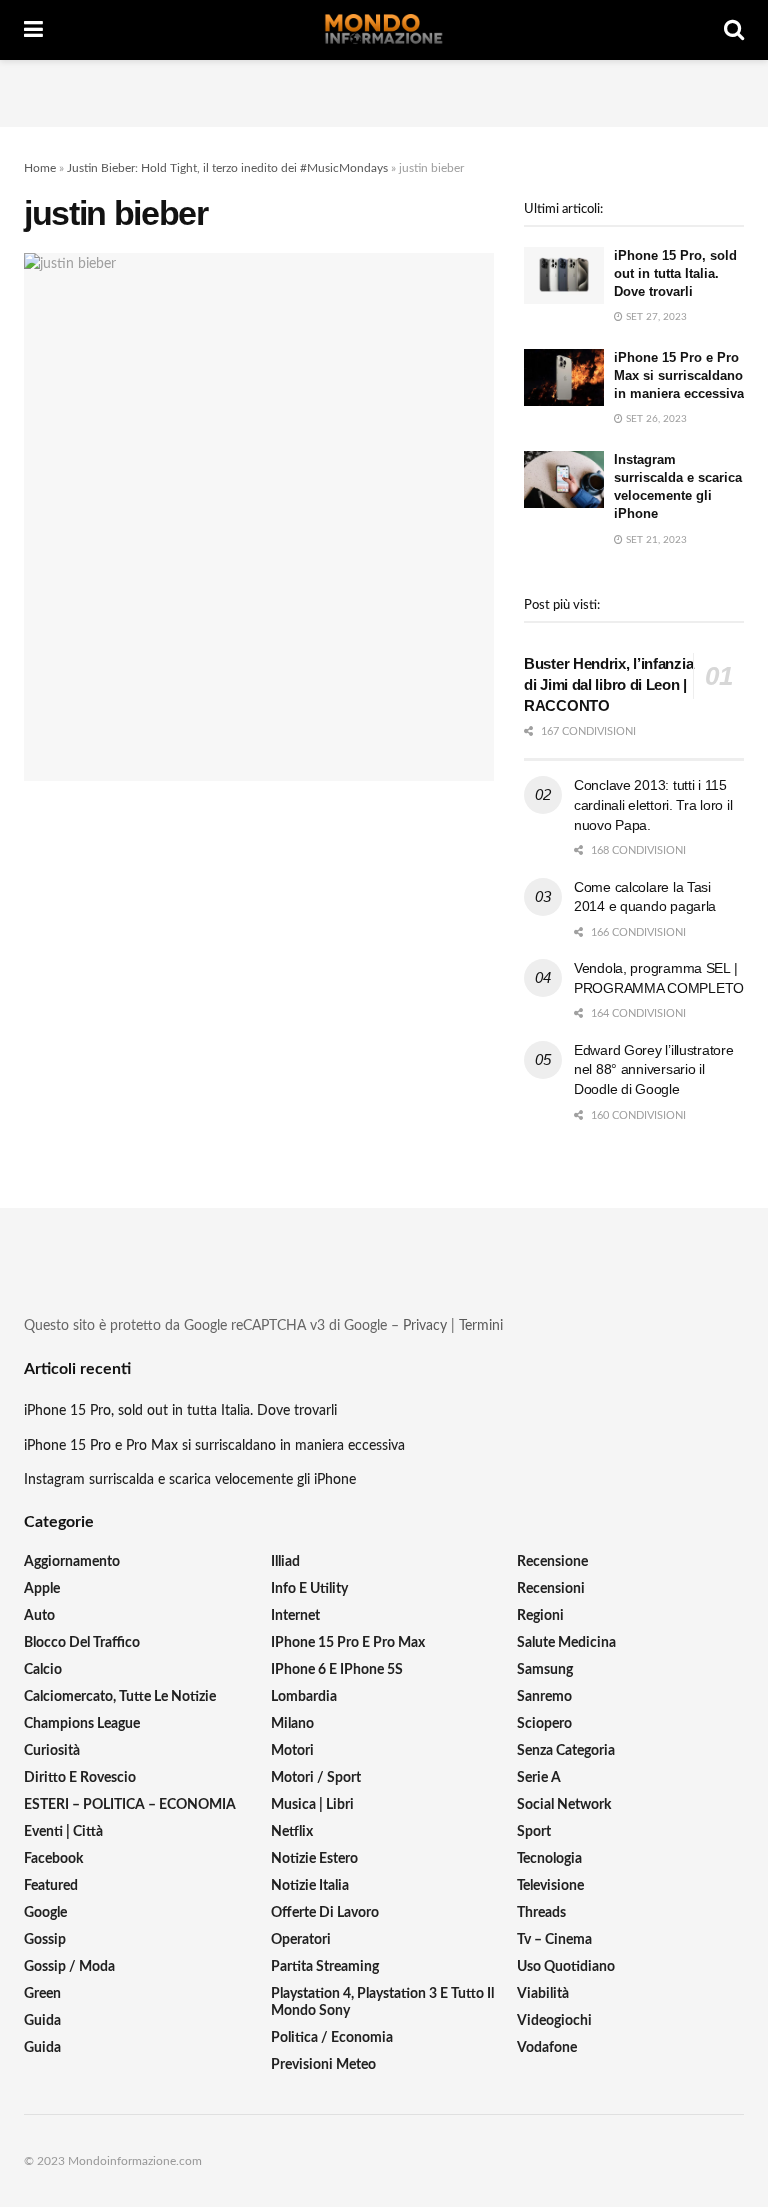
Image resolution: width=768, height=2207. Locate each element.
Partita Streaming (325, 1967)
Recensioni (551, 1589)
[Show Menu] (33, 30)
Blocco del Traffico (82, 1643)
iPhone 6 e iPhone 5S (337, 1670)
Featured (51, 1886)
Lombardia (304, 1697)
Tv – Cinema (554, 1940)
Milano (292, 1724)
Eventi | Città (63, 1832)
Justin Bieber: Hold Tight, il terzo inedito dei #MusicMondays (227, 168)
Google (45, 1913)
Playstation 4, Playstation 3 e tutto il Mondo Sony (382, 2002)
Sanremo (544, 1697)
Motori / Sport (316, 1778)
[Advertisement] (384, 90)
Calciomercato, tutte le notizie (120, 1697)
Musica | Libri (312, 1805)
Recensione (552, 1562)
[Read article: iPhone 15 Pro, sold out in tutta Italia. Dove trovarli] (564, 275)
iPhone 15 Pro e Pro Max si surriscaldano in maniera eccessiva (679, 375)
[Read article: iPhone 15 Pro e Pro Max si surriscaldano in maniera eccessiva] (564, 377)
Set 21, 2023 (655, 540)
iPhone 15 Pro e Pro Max (348, 1643)
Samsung (545, 1670)
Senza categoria (566, 1751)
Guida (42, 2021)
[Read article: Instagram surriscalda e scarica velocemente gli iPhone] (564, 479)
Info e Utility (309, 1589)
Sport (534, 1832)
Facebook (53, 1859)
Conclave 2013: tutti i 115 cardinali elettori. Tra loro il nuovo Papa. (653, 804)
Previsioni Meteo (323, 2065)
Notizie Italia (310, 1886)
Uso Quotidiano (566, 1967)
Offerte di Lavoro (325, 1913)
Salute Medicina (566, 1643)
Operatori (301, 1940)
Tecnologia (549, 1859)
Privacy (425, 1326)
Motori (292, 1751)
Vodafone (547, 2048)
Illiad (285, 1562)
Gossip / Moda (69, 1967)
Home (40, 168)
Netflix (292, 1832)
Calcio (43, 1670)
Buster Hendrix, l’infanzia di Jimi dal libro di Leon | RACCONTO (608, 684)
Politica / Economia (332, 2038)
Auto (39, 1616)
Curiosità (52, 1751)
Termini (481, 1326)
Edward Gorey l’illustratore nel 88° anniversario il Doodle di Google (653, 1069)
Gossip (45, 1940)
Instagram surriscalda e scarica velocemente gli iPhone (190, 1480)
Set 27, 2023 (655, 317)
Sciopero (544, 1724)
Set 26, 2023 (655, 419)
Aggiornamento (72, 1562)
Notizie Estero (314, 1859)
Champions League (82, 1724)
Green (42, 1994)
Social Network (564, 1805)
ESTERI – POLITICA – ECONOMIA (130, 1805)
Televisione (550, 1886)
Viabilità (543, 1994)
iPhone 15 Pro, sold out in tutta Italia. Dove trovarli (675, 273)
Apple (42, 1589)
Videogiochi (554, 2021)
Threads (541, 1913)
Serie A (539, 1778)
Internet (295, 1616)
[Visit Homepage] (384, 30)
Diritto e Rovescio (80, 1778)
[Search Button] (734, 30)
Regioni (540, 1616)
